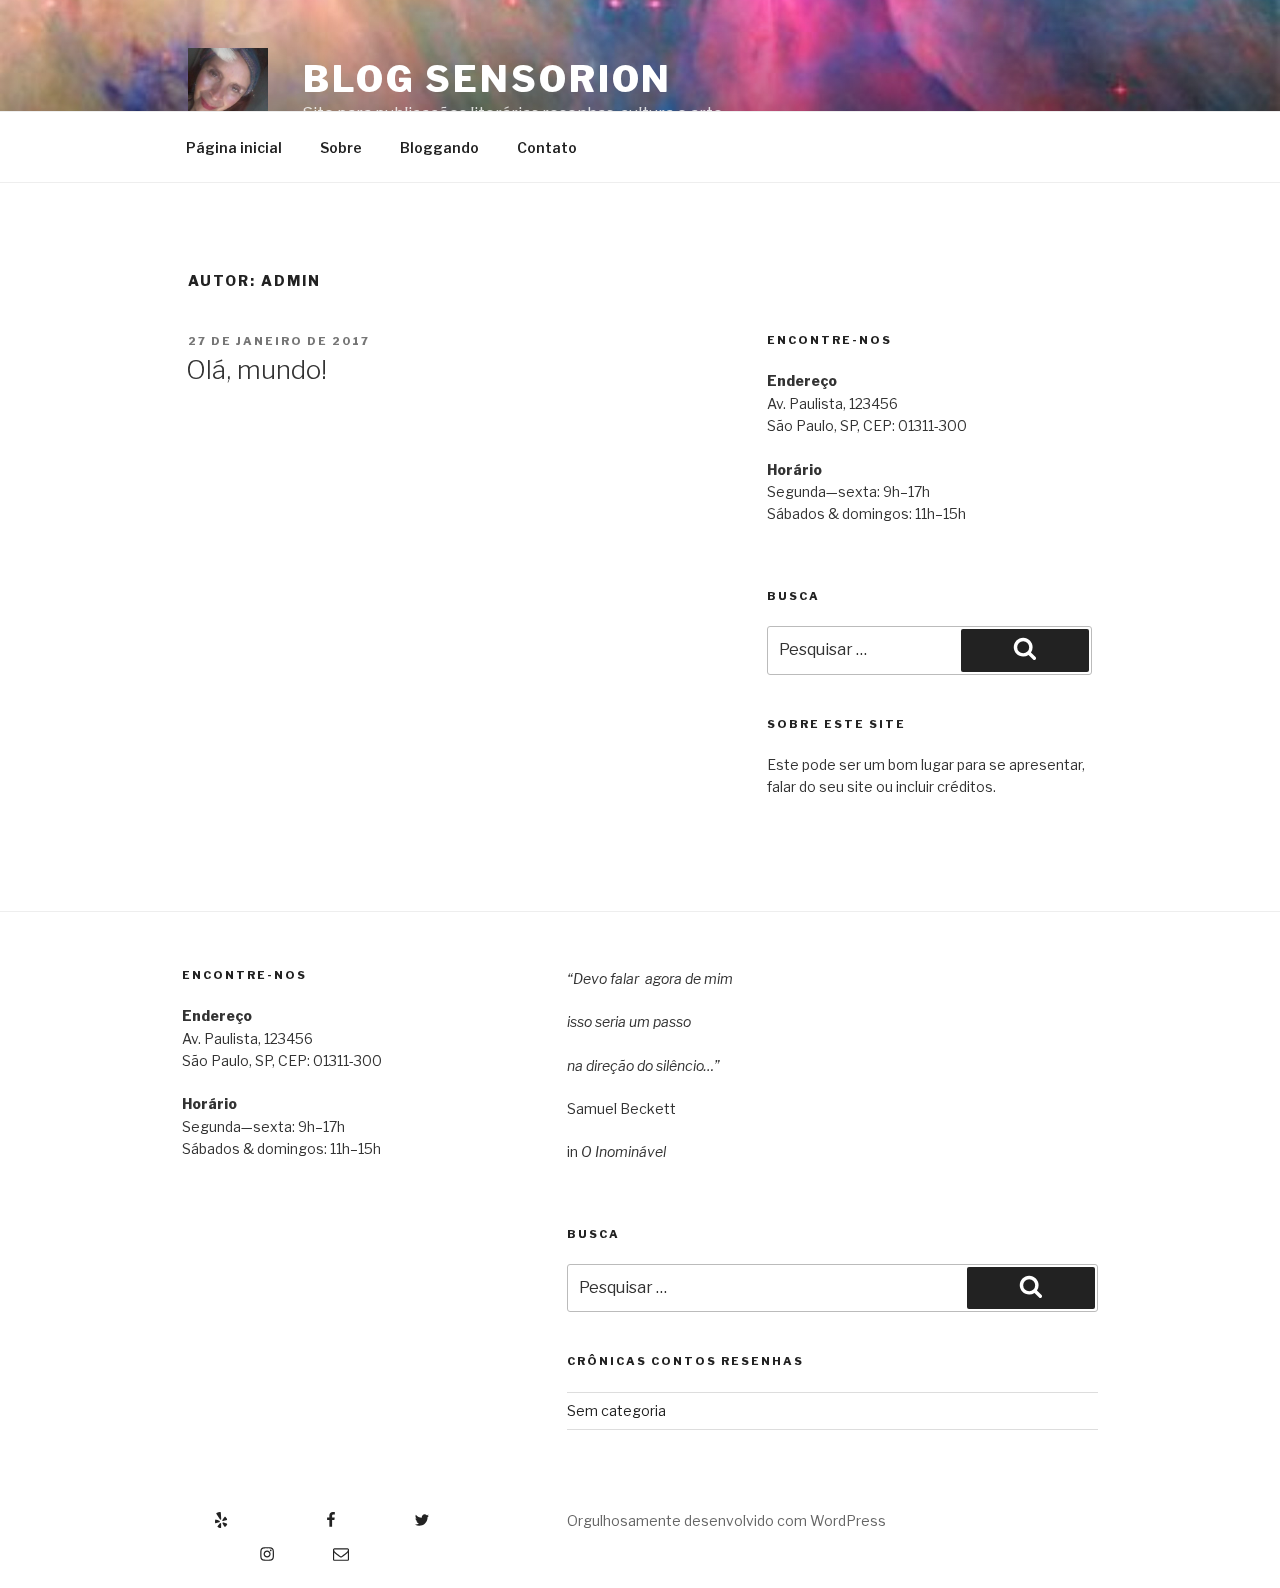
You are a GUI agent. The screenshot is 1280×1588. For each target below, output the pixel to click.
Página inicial (234, 147)
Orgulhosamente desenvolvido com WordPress (726, 1520)
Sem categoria (616, 1410)
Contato (547, 147)
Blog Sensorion (487, 79)
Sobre (341, 147)
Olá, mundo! (256, 369)
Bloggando (439, 147)
